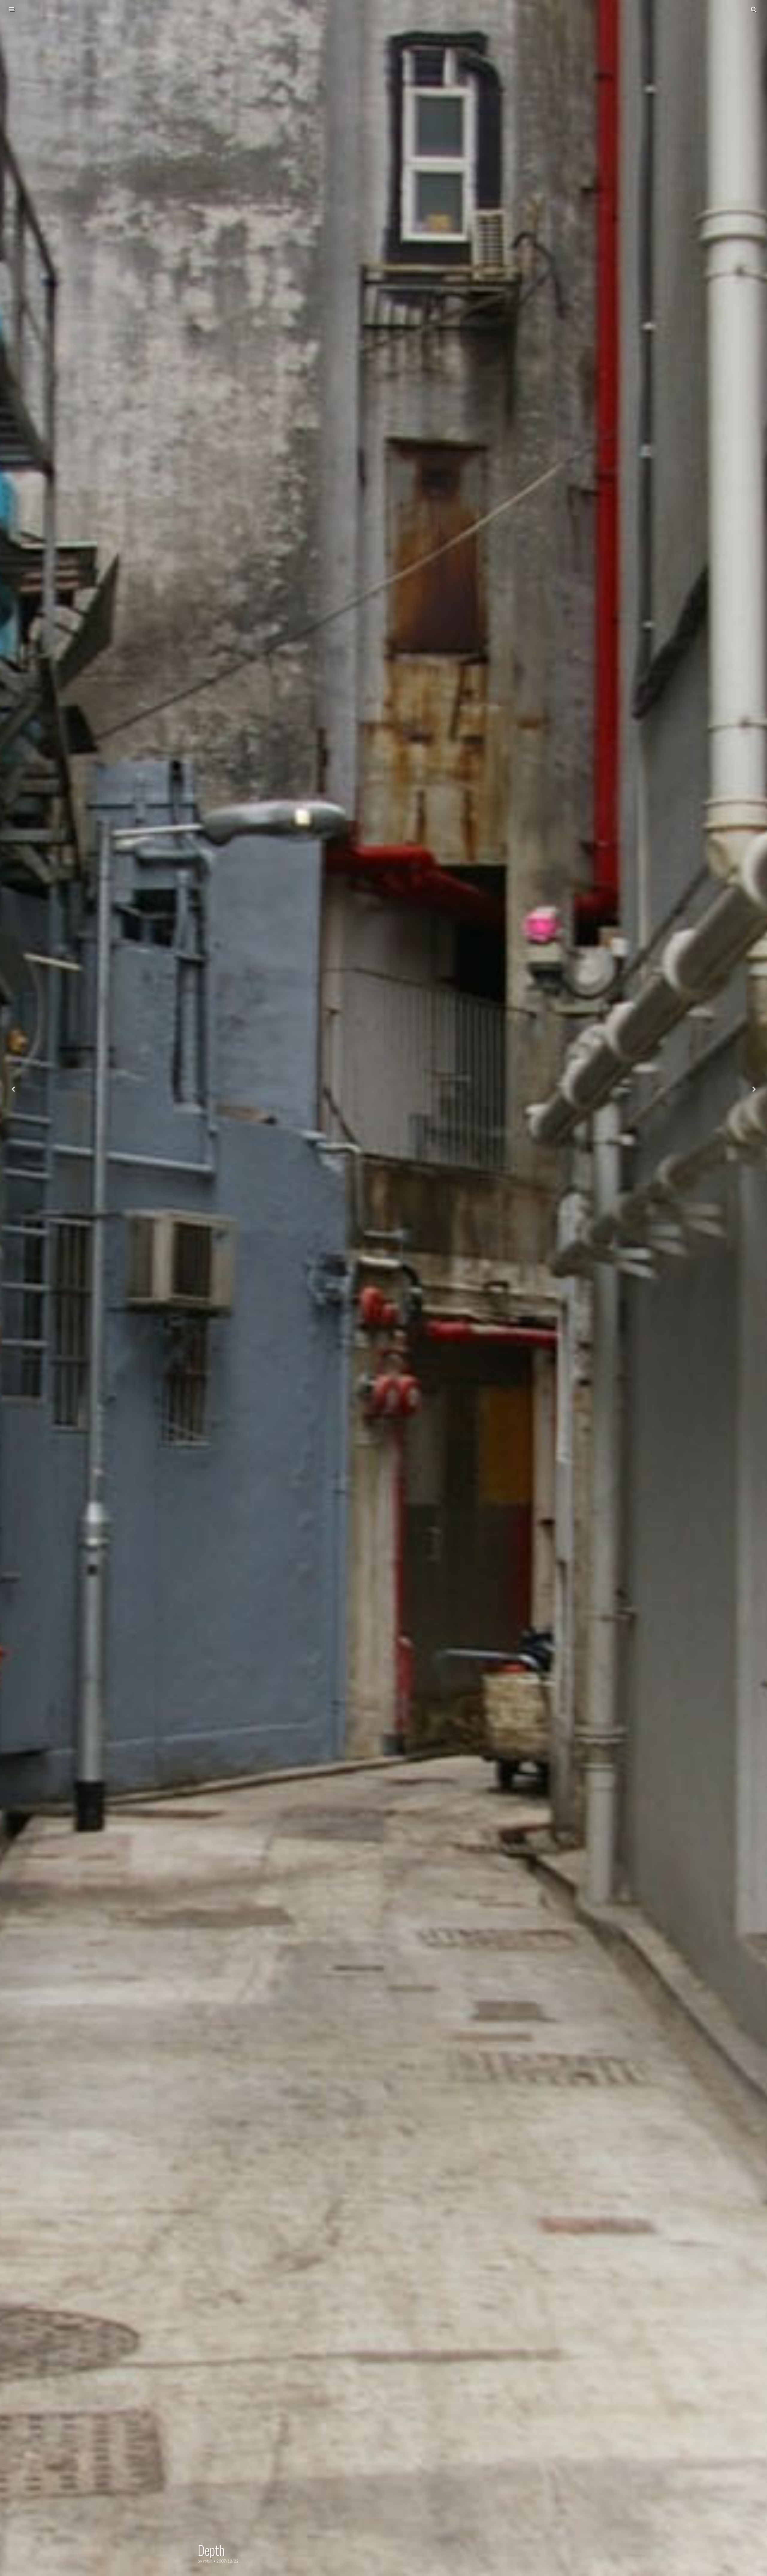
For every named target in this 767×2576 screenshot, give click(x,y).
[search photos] (754, 9)
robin (208, 2561)
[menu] (12, 9)
